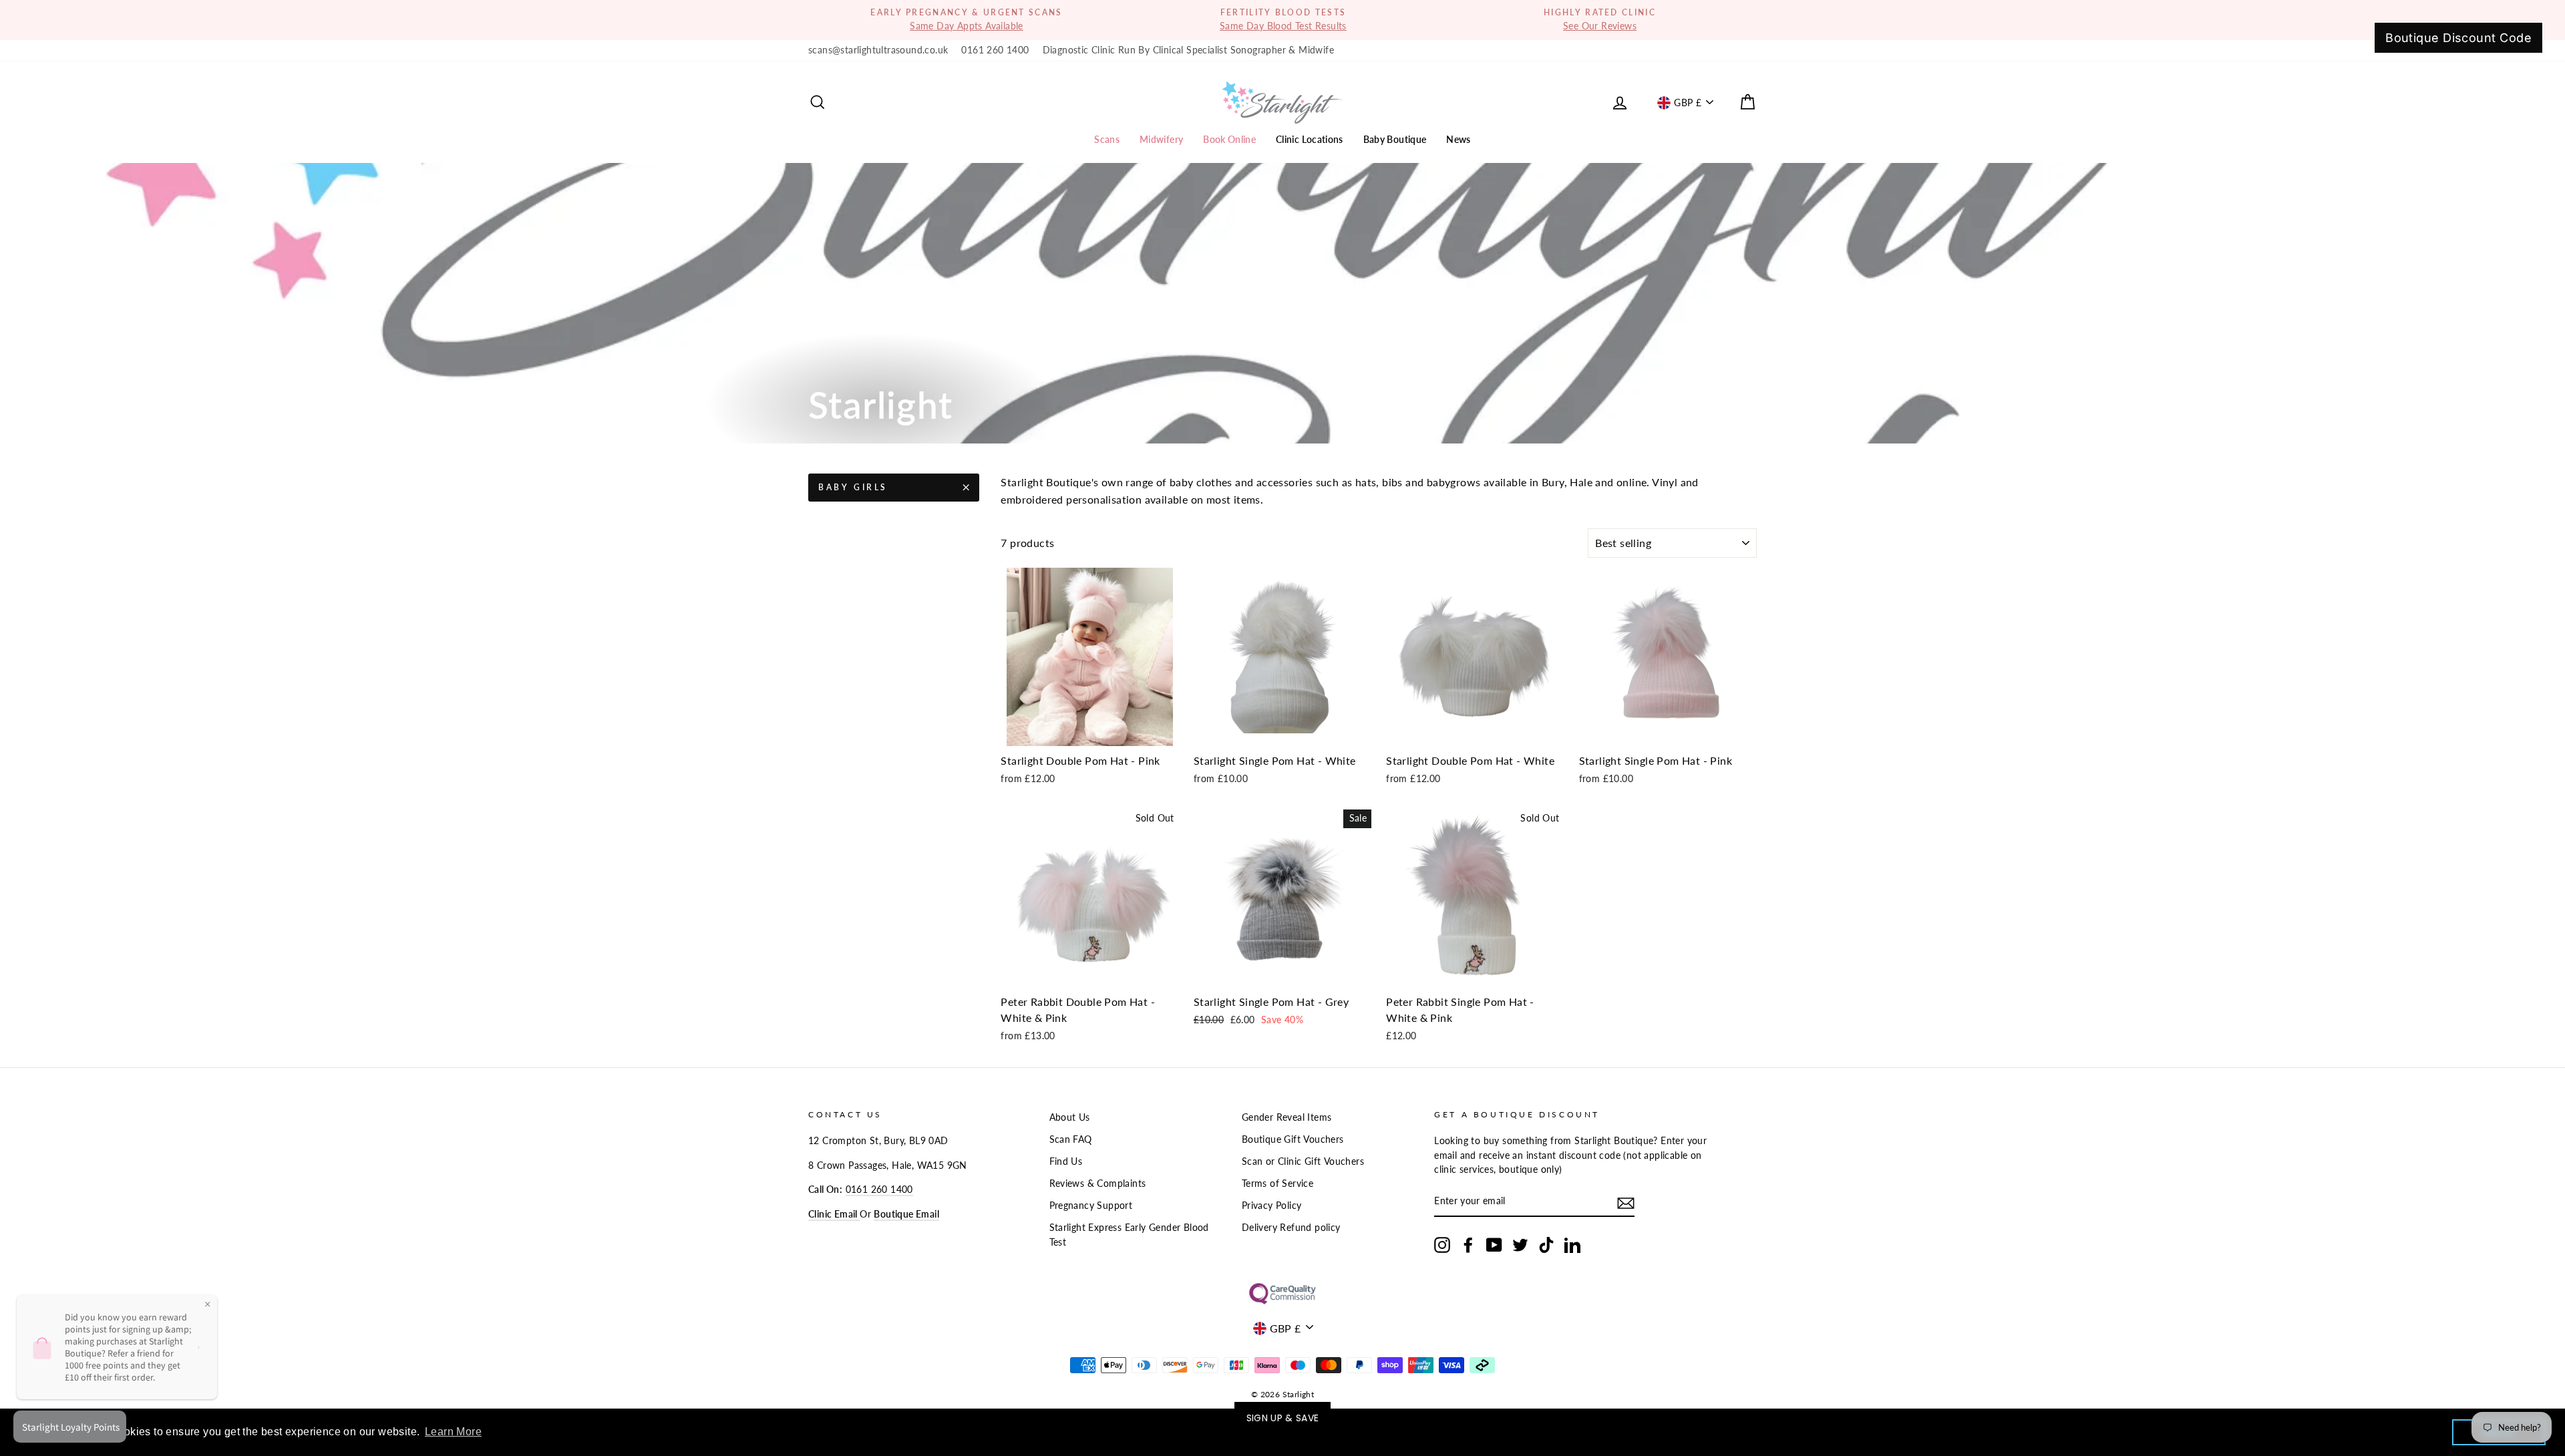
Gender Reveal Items (1287, 1117)
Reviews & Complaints (1098, 1184)
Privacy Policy (1272, 1206)
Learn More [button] (453, 1432)
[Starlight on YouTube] (1494, 1245)
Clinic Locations (1310, 139)
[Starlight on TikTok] (1546, 1245)
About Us (1070, 1117)
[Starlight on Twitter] (1520, 1245)
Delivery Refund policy (1291, 1228)
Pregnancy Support (1091, 1206)
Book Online (1229, 139)
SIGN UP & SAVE (1283, 1418)
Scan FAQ (1071, 1139)
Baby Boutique (1395, 139)
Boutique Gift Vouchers (1293, 1139)
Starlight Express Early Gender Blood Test (1129, 1235)
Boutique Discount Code (2458, 38)
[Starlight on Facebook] (1468, 1245)
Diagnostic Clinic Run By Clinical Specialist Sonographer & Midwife (1188, 50)
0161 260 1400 (995, 50)
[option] (967, 20)
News (1458, 139)
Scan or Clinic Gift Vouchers (1303, 1161)
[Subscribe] (1626, 1203)
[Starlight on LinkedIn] (1572, 1245)
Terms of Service (1277, 1184)
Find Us (1066, 1161)
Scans (1107, 139)
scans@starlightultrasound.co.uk (878, 50)
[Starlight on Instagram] (1442, 1245)
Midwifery (1161, 139)
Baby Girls (853, 487)
